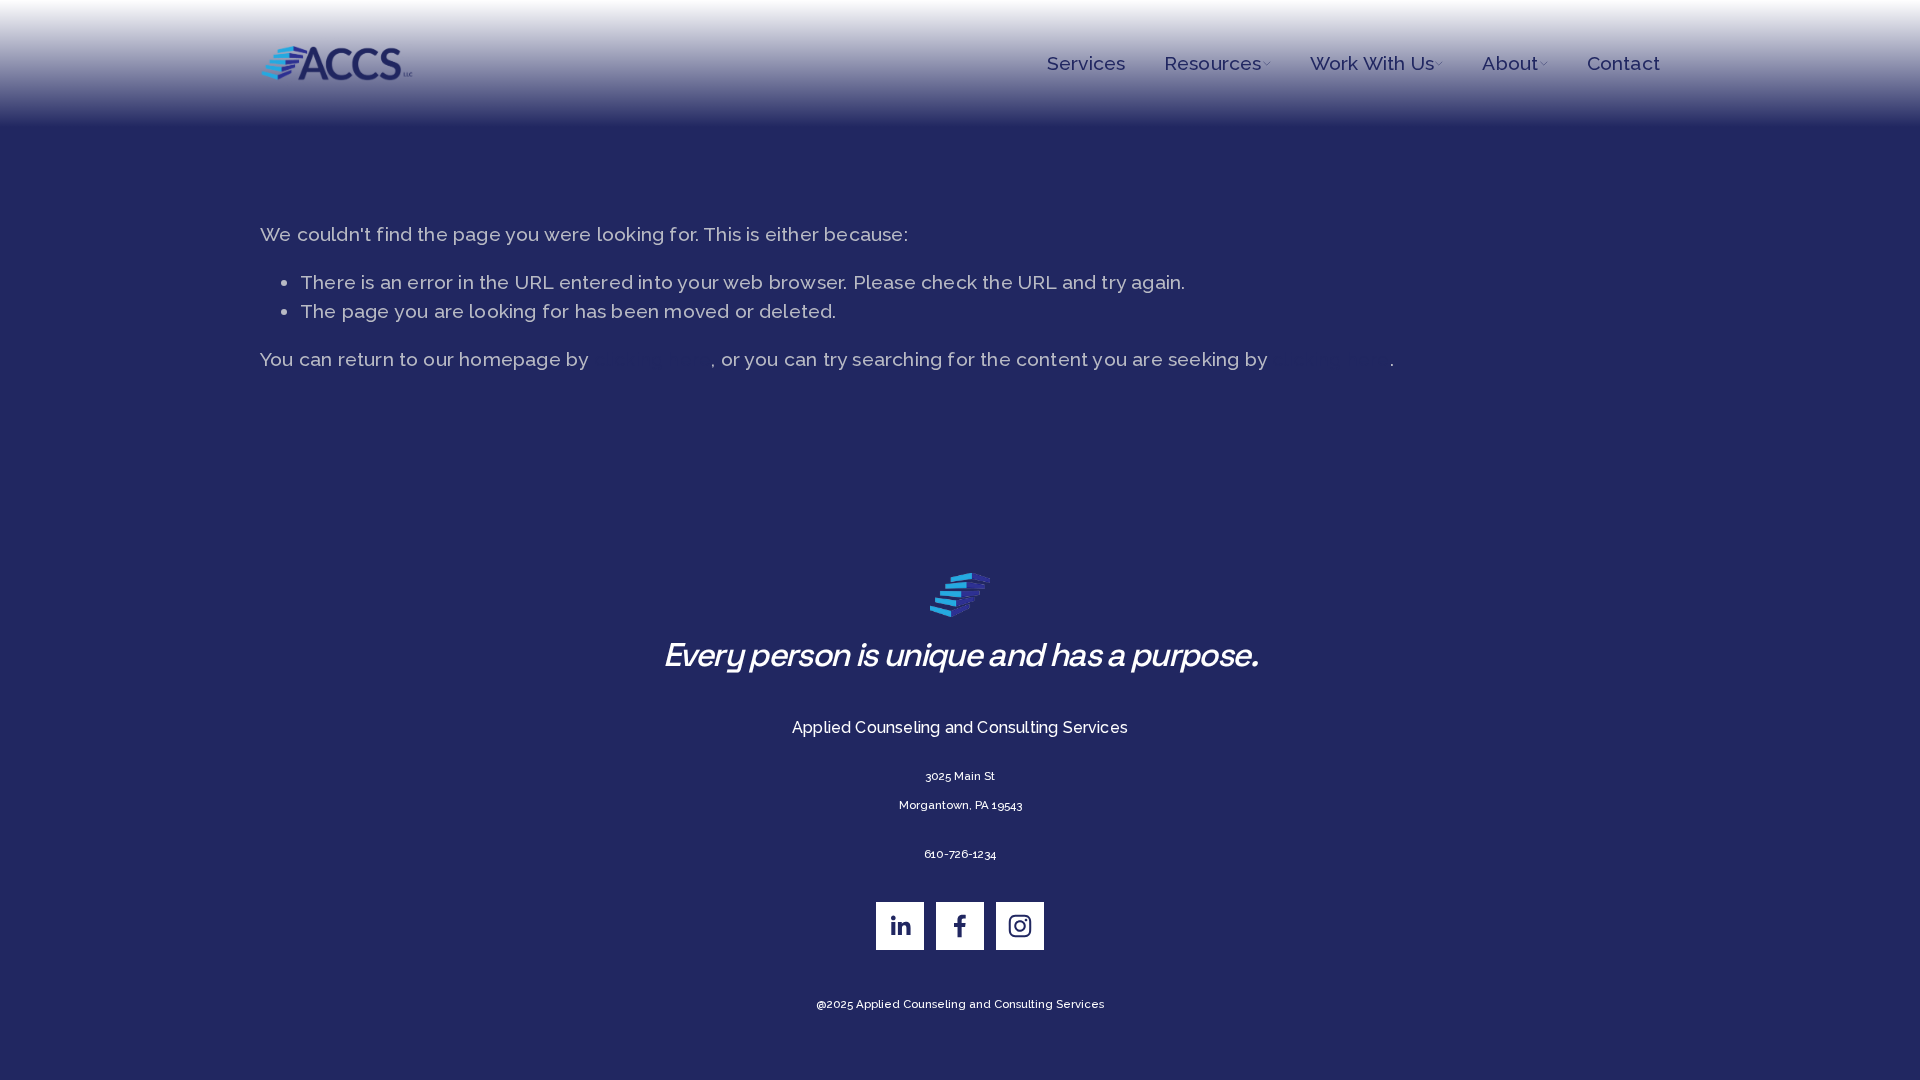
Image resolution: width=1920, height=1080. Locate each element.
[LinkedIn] (900, 926)
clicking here (653, 359)
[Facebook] (960, 926)
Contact (1623, 63)
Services (1086, 63)
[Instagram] (1020, 926)
